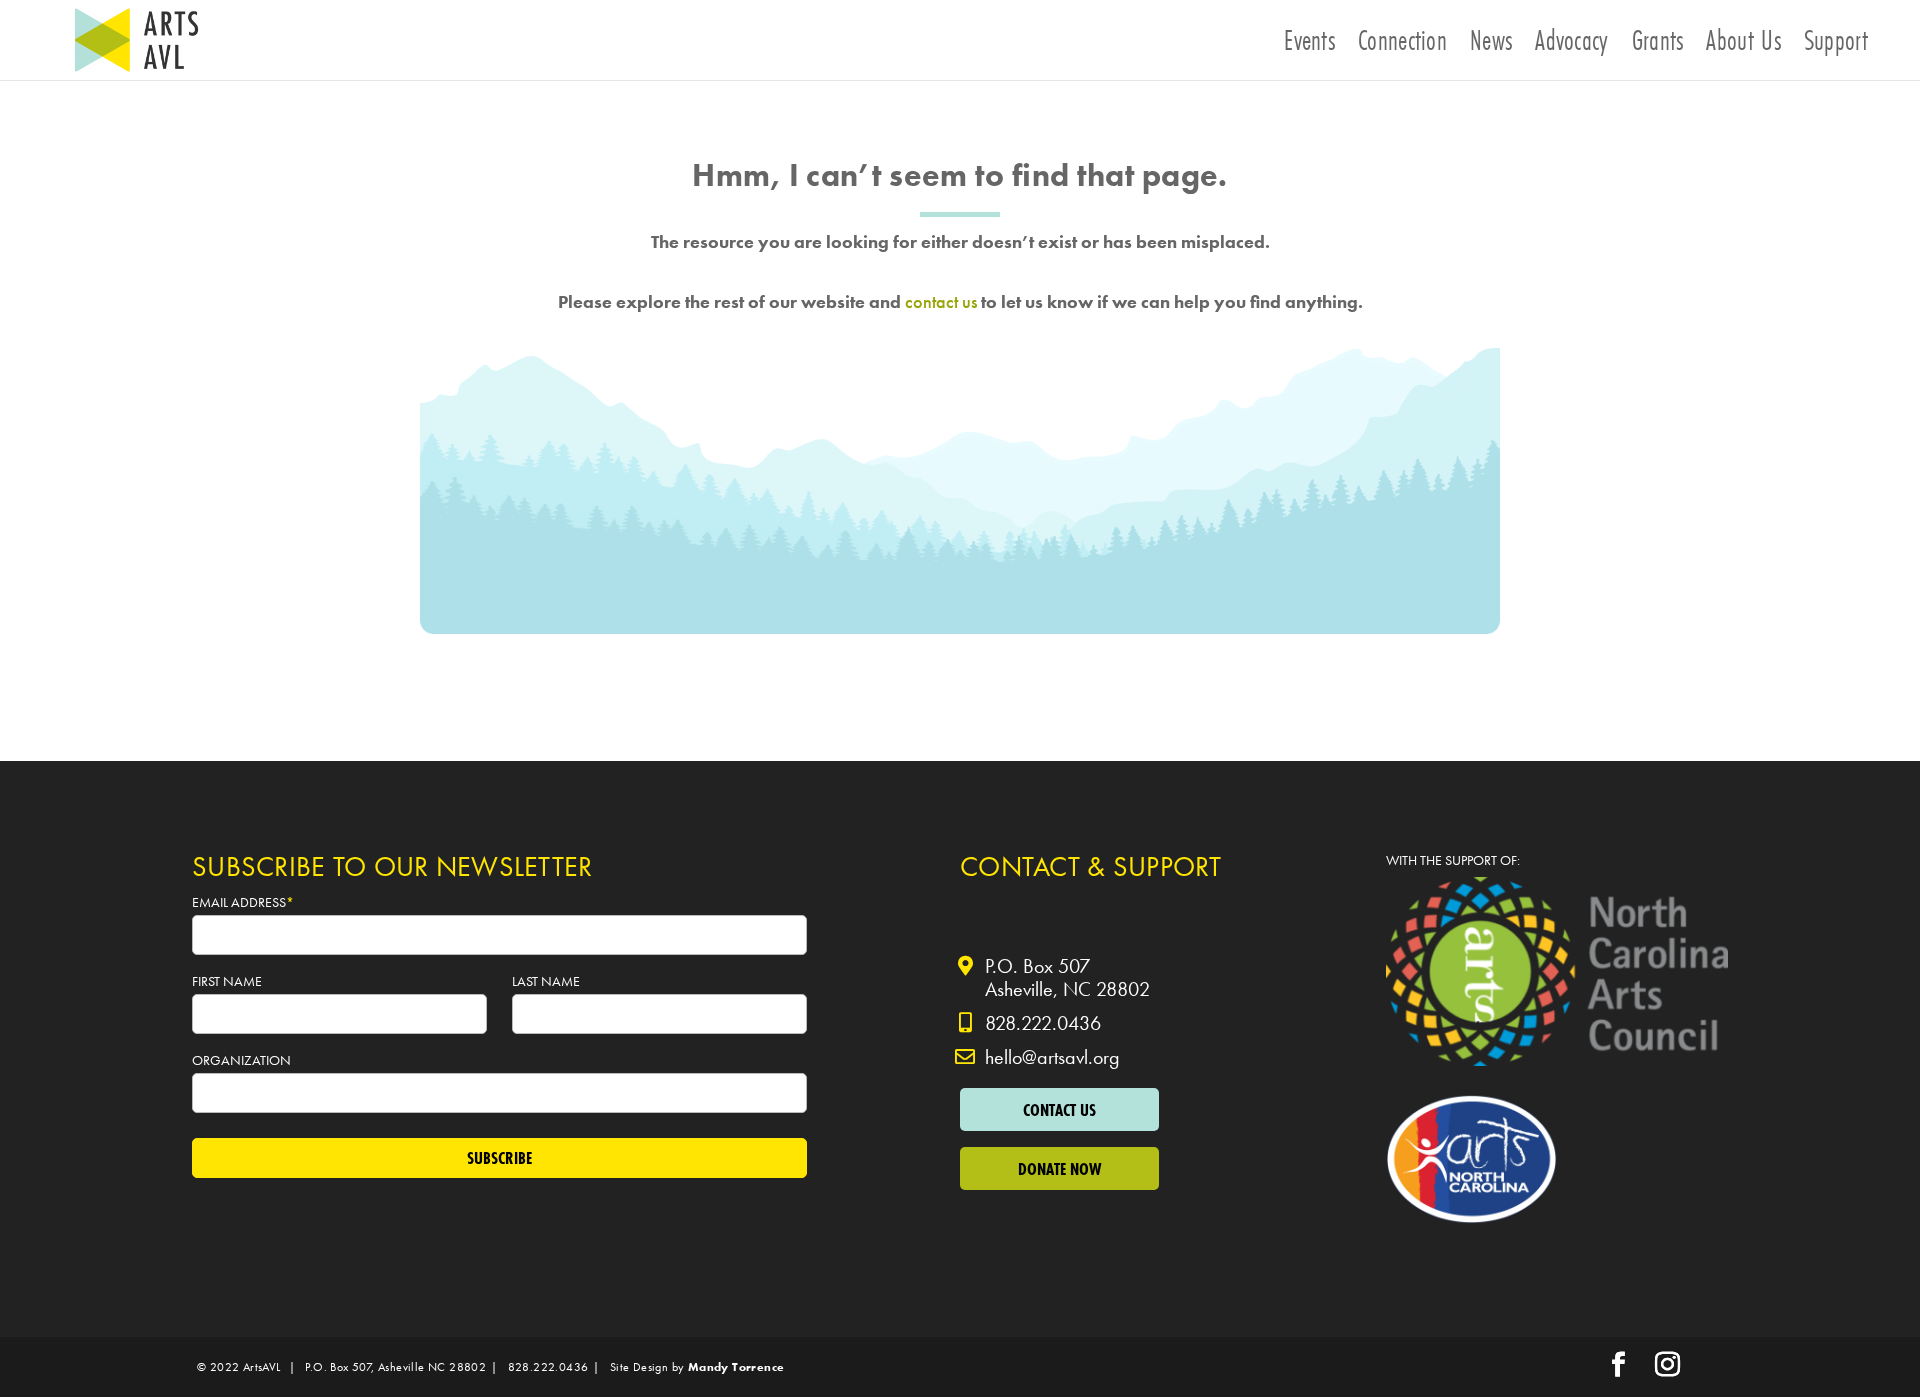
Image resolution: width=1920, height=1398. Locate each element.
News (1491, 46)
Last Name (547, 981)
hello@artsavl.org (1052, 1057)
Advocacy (1571, 46)
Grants (1658, 46)
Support (1836, 46)
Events (1309, 46)
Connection (1402, 46)
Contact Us (1059, 1109)
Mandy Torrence (736, 1367)
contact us (941, 301)
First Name (228, 981)
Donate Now (1059, 1168)
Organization (243, 1060)
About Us (1743, 46)
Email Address (243, 902)
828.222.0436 (1043, 1023)
